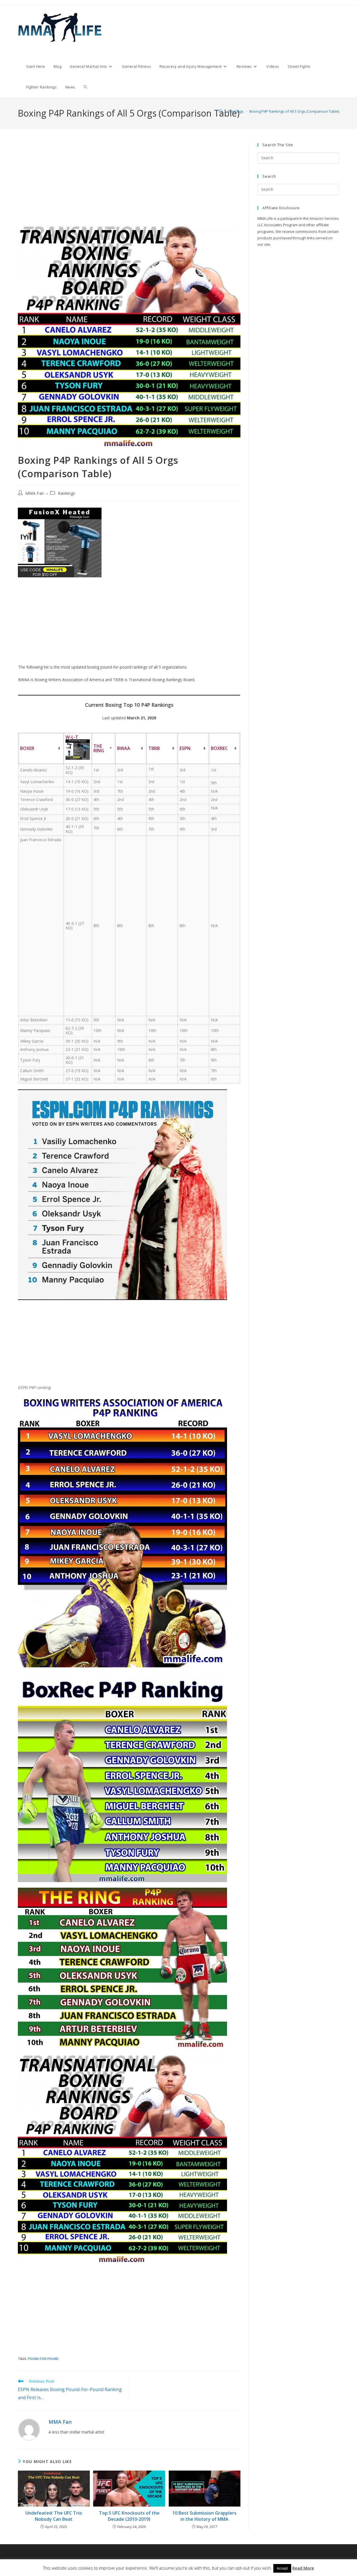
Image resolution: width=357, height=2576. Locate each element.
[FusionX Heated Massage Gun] (60, 542)
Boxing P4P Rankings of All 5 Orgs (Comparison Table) (294, 111)
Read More (303, 2568)
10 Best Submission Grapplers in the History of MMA (204, 2516)
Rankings (67, 493)
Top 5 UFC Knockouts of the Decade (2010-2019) (129, 2516)
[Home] (221, 111)
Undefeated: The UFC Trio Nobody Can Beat (54, 2516)
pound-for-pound (43, 2359)
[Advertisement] (129, 184)
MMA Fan (35, 493)
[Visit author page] (29, 2429)
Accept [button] (282, 2568)
